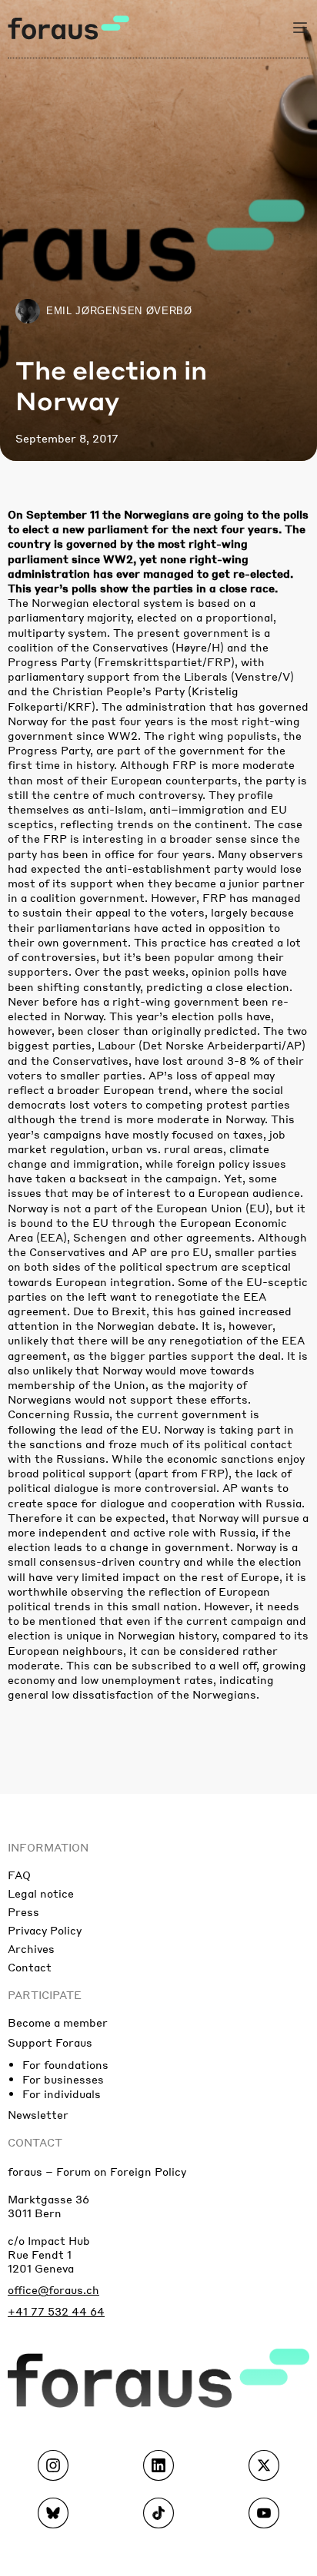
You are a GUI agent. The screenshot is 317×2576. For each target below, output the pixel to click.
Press (23, 1911)
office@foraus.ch (53, 2289)
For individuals (62, 2094)
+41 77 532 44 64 (56, 2311)
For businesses (63, 2079)
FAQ (19, 1875)
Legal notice (41, 1893)
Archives (31, 1948)
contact (35, 2142)
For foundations (65, 2064)
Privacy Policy (45, 1930)
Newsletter (38, 2114)
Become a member (58, 2022)
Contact (30, 1967)
